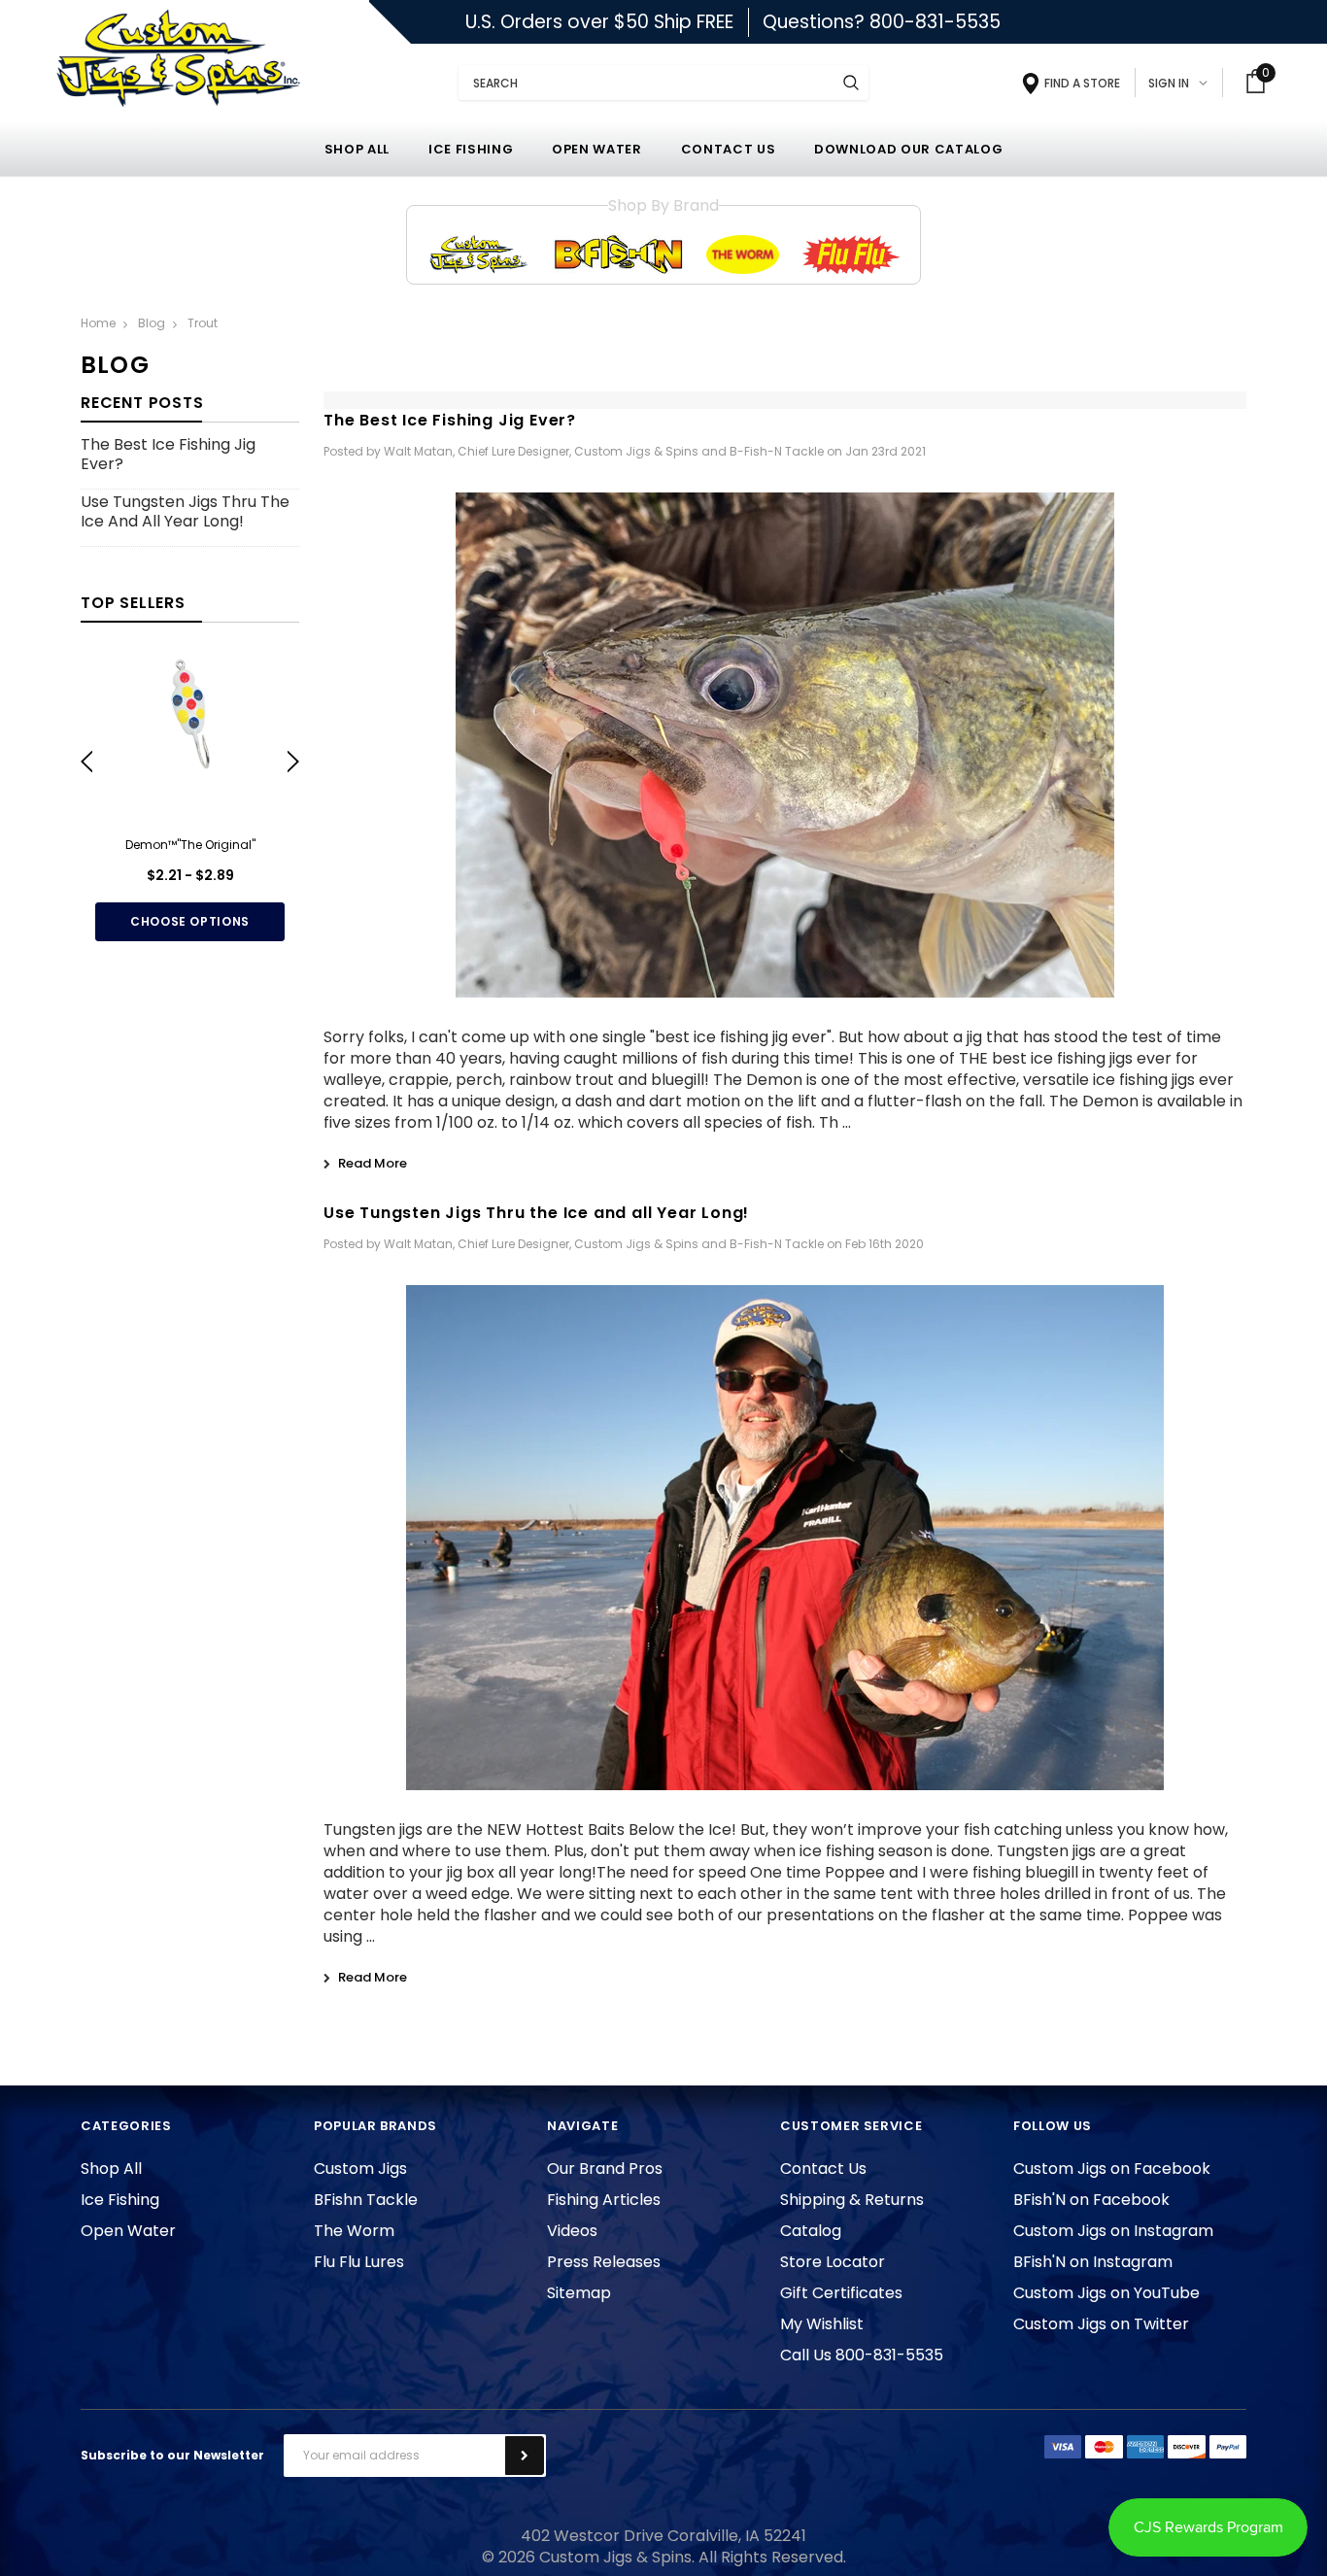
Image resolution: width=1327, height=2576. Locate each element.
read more (373, 1163)
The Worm (354, 2231)
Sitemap (579, 2293)
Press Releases (604, 2262)
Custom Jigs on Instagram (1113, 2231)
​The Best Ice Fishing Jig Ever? (168, 455)
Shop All (111, 2169)
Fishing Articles (604, 2200)
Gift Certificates (841, 2293)
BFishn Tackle (366, 2200)
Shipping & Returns (852, 2200)
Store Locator (833, 2262)
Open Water (128, 2231)
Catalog (811, 2231)
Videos (572, 2231)
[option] (190, 798)
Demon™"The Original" (190, 845)
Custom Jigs (360, 2169)
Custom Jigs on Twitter (1101, 2324)
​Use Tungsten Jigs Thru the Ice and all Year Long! (185, 512)
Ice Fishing (120, 2200)
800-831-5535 (935, 22)
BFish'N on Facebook (1091, 2200)
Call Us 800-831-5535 (862, 2355)
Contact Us (823, 2169)
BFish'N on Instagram (1093, 2262)
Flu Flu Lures (359, 2262)
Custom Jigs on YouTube (1106, 2293)
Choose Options (190, 921)
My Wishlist (822, 2324)
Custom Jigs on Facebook (1112, 2169)
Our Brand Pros (605, 2169)
